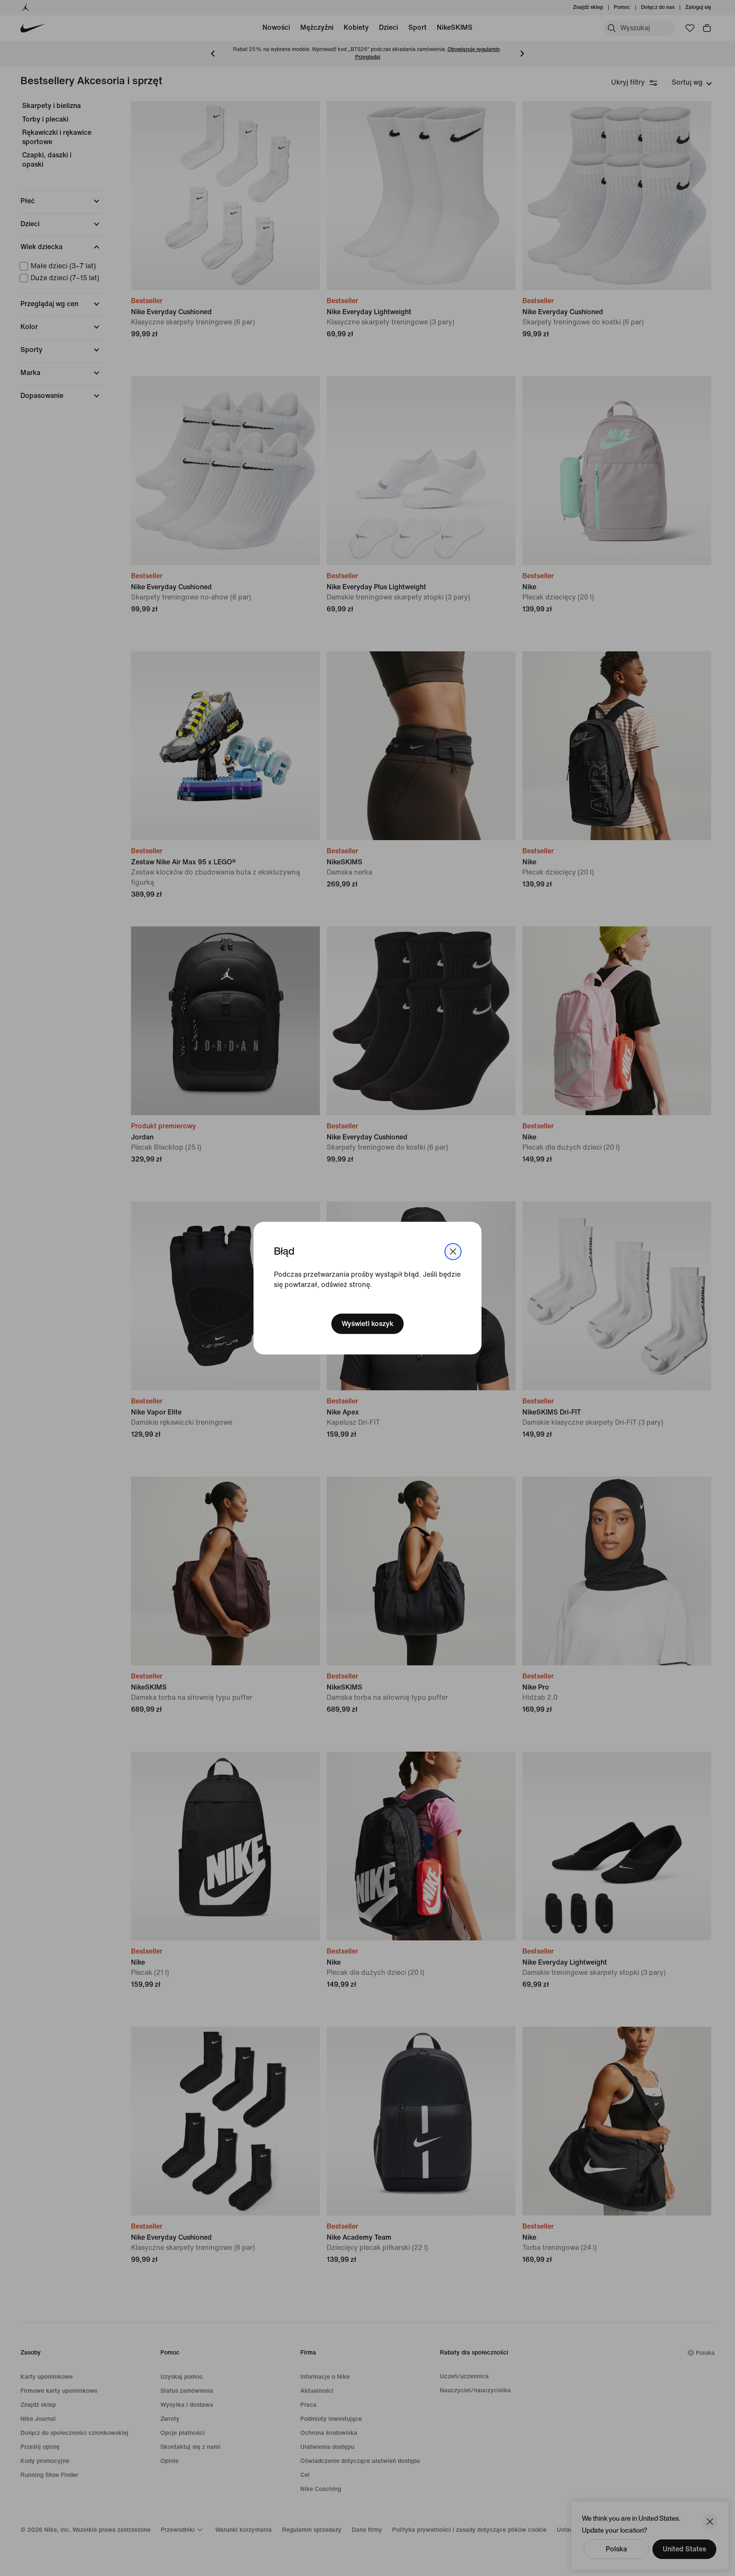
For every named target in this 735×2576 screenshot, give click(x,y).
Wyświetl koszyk (367, 1324)
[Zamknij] (453, 1251)
